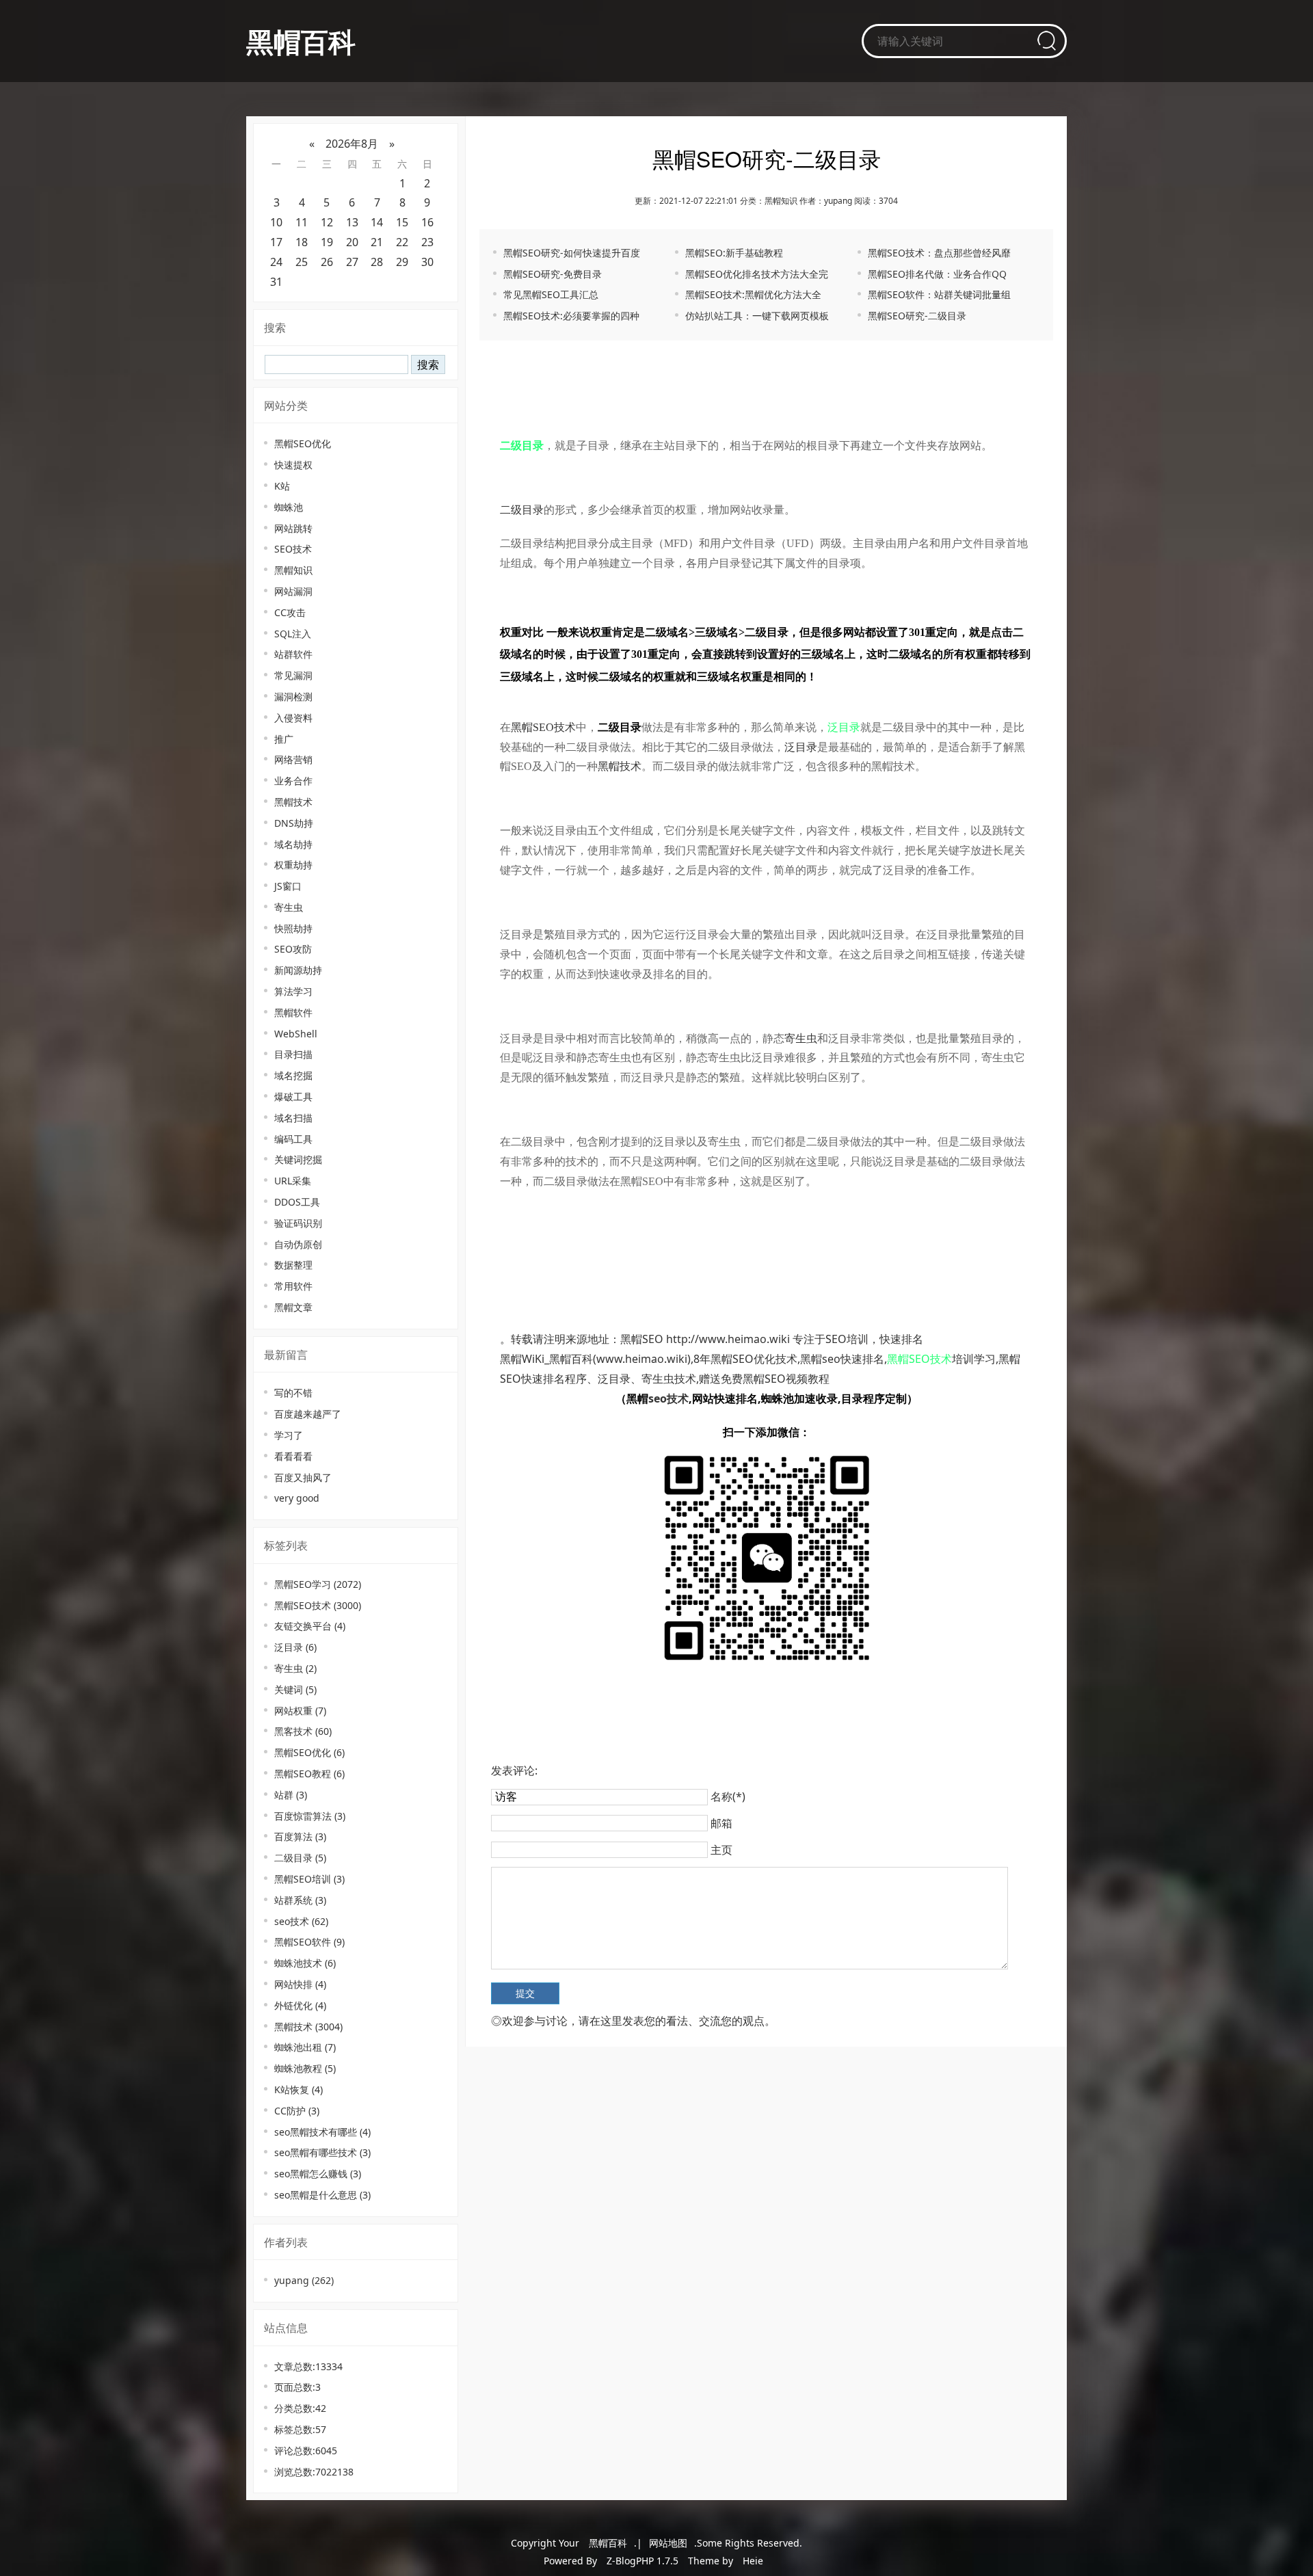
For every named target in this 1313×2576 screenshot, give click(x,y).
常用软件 (293, 1286)
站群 (291, 1795)
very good (297, 1498)
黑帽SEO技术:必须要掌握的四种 (571, 316)
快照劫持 (293, 928)
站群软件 (293, 654)
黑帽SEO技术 (318, 1605)
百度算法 (300, 1836)
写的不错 (293, 1393)
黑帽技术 (293, 802)
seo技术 (301, 1921)
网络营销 (293, 759)
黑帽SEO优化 (303, 443)
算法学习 (293, 991)
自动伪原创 (298, 1244)
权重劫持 (293, 865)
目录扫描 (293, 1054)
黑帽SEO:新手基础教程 (734, 253)
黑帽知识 (293, 570)
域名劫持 (293, 844)
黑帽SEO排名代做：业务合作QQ (937, 274)
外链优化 (300, 2005)
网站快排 (300, 1984)
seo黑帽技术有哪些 (322, 2132)
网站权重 (300, 1711)
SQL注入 (293, 634)
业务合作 (293, 781)
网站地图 (668, 2543)
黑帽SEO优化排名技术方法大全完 (757, 274)
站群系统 (300, 1900)
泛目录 (295, 1647)
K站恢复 (299, 2089)
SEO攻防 (293, 949)
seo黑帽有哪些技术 (322, 2152)
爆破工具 (293, 1097)
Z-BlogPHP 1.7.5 (642, 2561)
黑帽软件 (293, 1012)
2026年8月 (352, 144)
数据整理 (293, 1265)
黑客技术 (303, 1731)
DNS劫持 (294, 823)
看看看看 (293, 1456)
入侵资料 (293, 718)
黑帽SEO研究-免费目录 (553, 274)
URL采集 (293, 1181)
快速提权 (293, 465)
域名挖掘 (293, 1075)
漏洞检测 (293, 696)
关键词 (295, 1689)
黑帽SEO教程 (309, 1774)
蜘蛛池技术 (305, 1963)
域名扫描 (293, 1118)
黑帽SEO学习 (318, 1584)
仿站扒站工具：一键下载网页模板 (757, 316)
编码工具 (293, 1139)
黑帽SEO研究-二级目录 (917, 316)
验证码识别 (298, 1223)
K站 (282, 486)
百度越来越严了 (308, 1414)
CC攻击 (290, 612)
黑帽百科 (301, 41)
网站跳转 (293, 528)
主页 (721, 1850)
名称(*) (728, 1796)
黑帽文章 (293, 1307)
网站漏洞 (293, 591)
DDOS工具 (297, 1202)
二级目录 (300, 1858)
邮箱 (721, 1823)
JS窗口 (288, 886)
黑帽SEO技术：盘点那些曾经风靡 (939, 253)
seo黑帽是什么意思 (322, 2195)
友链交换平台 (310, 1626)
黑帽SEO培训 (309, 1879)
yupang (304, 2280)
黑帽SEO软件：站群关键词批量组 (939, 294)
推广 (284, 739)
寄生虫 (289, 907)
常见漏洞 (293, 675)
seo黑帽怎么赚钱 (318, 2174)
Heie (753, 2561)
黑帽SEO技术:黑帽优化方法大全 (753, 294)
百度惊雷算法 (310, 1816)
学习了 (289, 1435)
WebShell (296, 1034)
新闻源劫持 (298, 970)
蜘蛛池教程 (305, 2068)
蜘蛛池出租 (305, 2047)
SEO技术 (293, 549)
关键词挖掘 (298, 1159)
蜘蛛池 (289, 507)
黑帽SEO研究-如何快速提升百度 (572, 253)
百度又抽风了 (303, 1477)
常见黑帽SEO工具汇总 (551, 294)
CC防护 (297, 2111)
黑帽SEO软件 (309, 1942)
